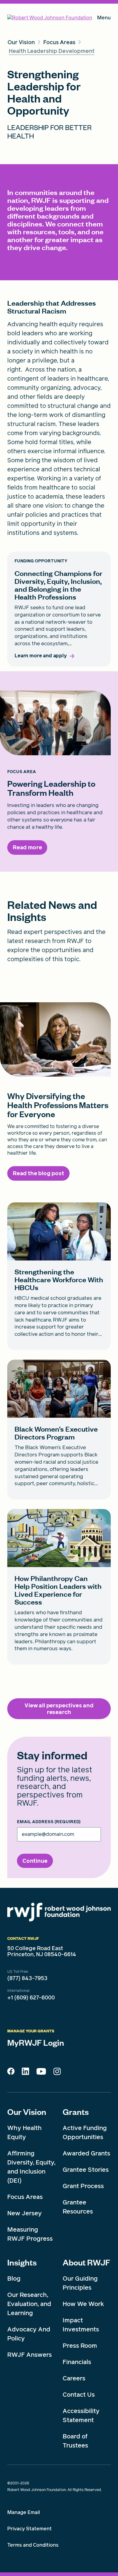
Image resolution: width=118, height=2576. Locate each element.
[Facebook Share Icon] (11, 2073)
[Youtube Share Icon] (41, 2073)
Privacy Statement (29, 2529)
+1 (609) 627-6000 (31, 1998)
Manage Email (24, 2512)
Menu (104, 19)
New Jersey (25, 2213)
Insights (22, 2262)
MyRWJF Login (36, 2042)
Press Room (80, 2346)
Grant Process (83, 2186)
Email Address (49, 1822)
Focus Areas (25, 2197)
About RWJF (86, 2262)
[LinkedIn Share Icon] (25, 2073)
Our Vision (27, 2112)
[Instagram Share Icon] (57, 2073)
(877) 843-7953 (27, 1978)
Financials (77, 2362)
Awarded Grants (86, 2153)
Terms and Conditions (33, 2545)
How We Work (83, 2304)
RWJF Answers (29, 2355)
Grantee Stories (86, 2170)
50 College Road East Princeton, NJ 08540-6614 (42, 1951)
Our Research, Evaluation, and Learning (29, 2304)
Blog (14, 2278)
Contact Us (79, 2395)
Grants (76, 2112)
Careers (74, 2378)
